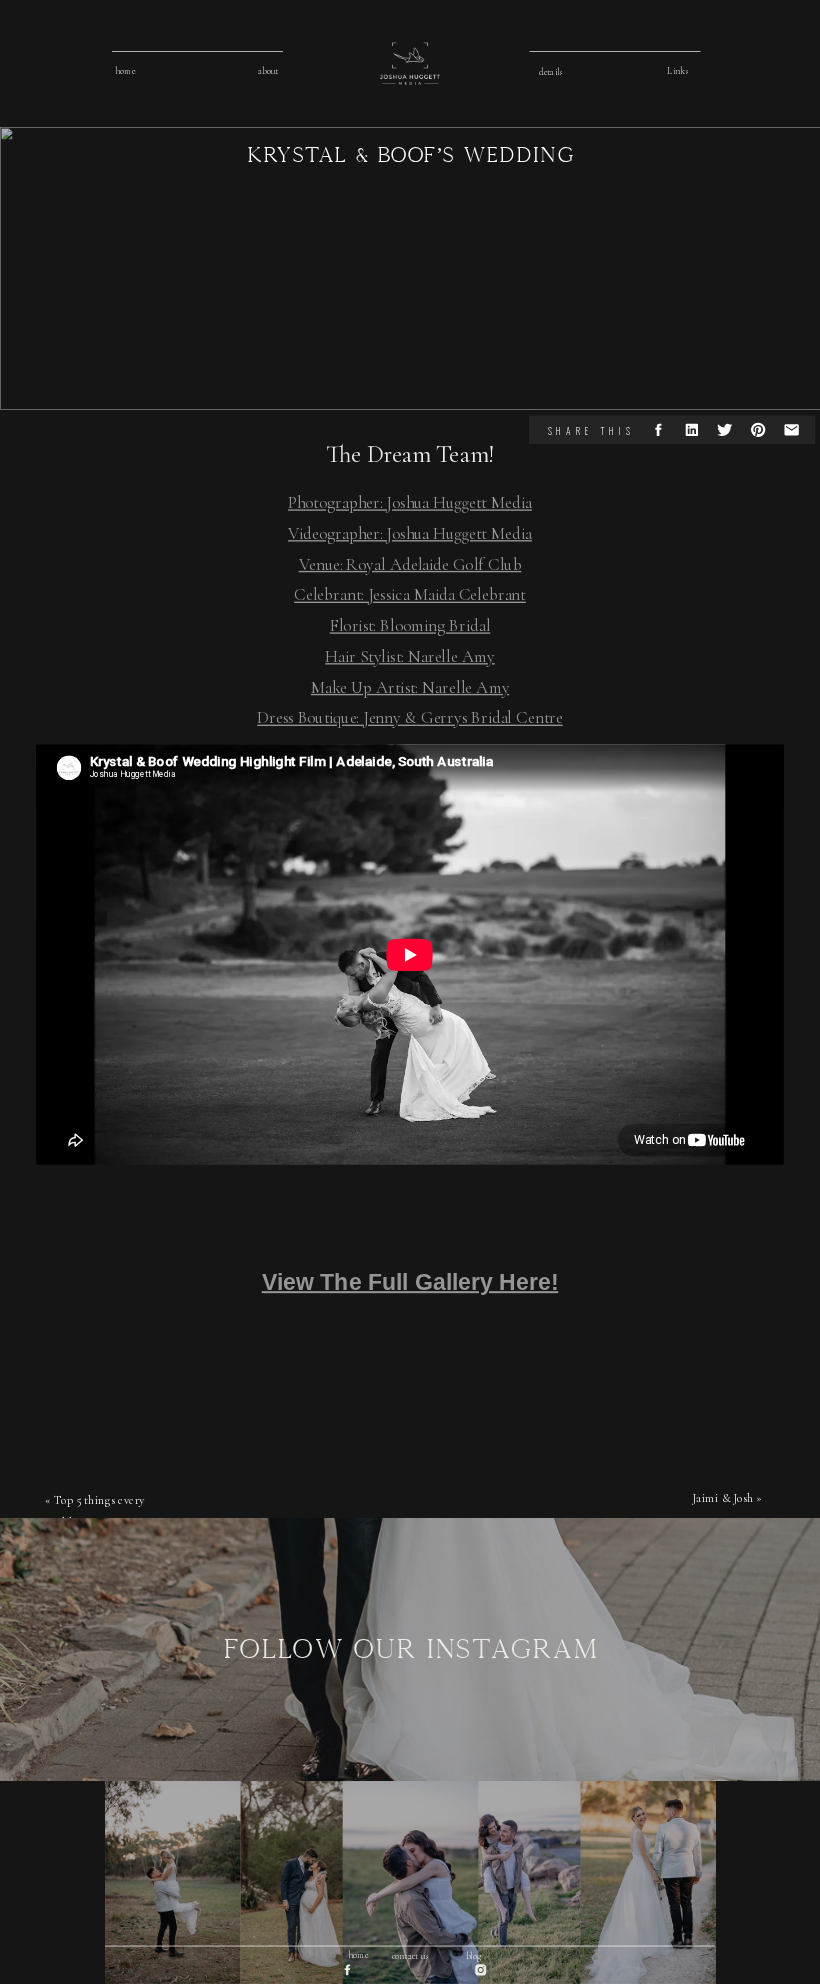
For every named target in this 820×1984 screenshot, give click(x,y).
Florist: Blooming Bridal (410, 625)
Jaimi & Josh (723, 1497)
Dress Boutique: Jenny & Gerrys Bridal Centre (409, 717)
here (181, 1241)
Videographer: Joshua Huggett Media (410, 533)
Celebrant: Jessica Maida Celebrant (410, 594)
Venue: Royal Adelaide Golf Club (410, 563)
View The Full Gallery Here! (410, 1281)
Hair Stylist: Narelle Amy (409, 656)
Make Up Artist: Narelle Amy (410, 686)
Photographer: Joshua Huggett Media (410, 502)
